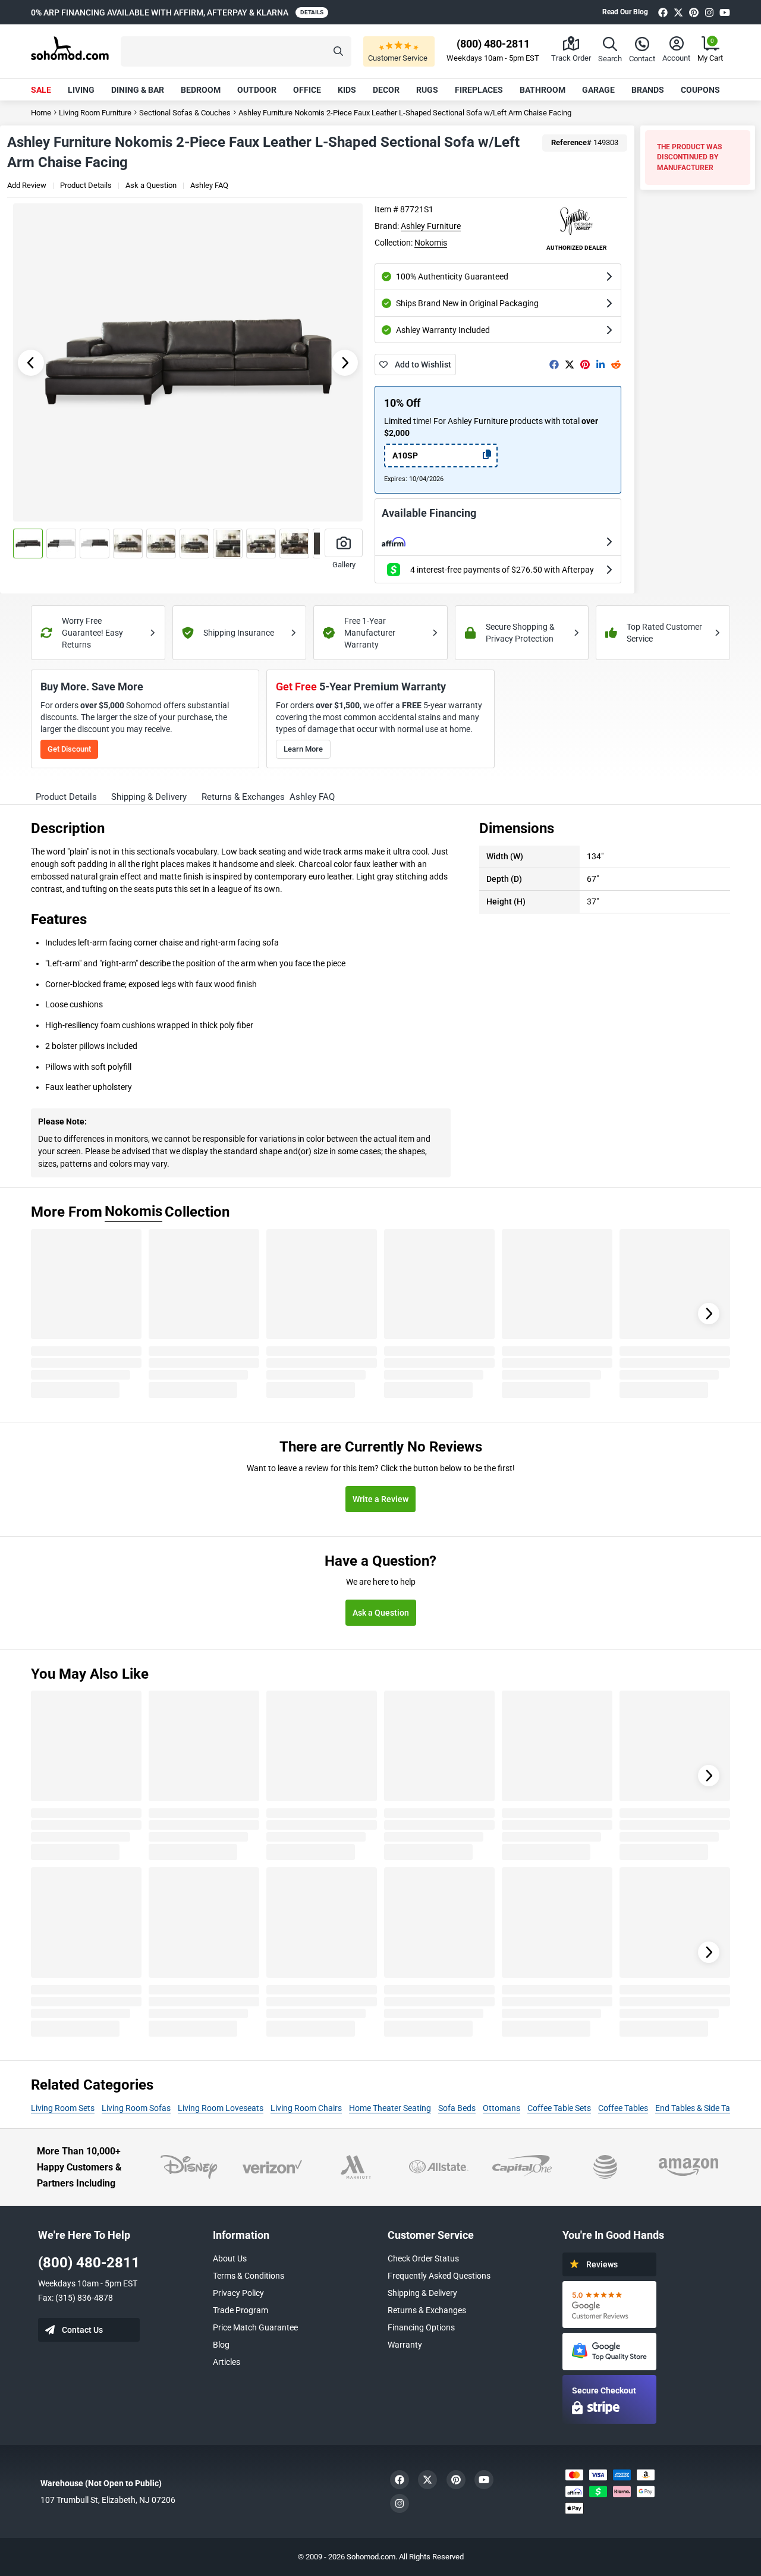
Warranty (405, 2345)
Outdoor (257, 90)
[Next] (709, 1314)
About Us (230, 2258)
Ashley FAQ (209, 185)
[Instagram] (709, 12)
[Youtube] (725, 12)
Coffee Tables (623, 2108)
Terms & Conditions (249, 2276)
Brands (648, 90)
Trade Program (240, 2310)
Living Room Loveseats (221, 2108)
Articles (227, 2362)
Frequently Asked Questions (439, 2276)
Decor (386, 90)
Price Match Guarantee (255, 2327)
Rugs (427, 90)
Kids (347, 90)
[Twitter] (678, 12)
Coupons (700, 90)
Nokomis (431, 243)
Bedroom (201, 90)
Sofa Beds (457, 2108)
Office (307, 90)
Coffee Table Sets (559, 2108)
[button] (236, 51)
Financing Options (421, 2327)
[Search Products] (338, 51)
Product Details (86, 185)
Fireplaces (479, 90)
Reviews (602, 2264)
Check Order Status (423, 2258)
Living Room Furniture (95, 113)
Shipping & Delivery (422, 2293)
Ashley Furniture (431, 226)
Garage (598, 90)
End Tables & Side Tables (700, 2108)
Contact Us (82, 2330)
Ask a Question (151, 185)
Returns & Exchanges (427, 2310)
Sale (41, 90)
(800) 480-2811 (89, 2263)
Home (41, 113)
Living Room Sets (63, 2108)
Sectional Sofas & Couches (185, 113)
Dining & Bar (138, 90)
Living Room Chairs (306, 2108)
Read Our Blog (625, 12)
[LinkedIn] (600, 365)
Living (81, 90)
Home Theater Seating (390, 2108)
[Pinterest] (694, 12)
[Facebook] (663, 12)
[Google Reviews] (609, 2305)
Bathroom (543, 90)
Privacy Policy (238, 2293)
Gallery (344, 565)
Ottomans (501, 2108)
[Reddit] (616, 365)
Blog (221, 2345)
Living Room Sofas (136, 2108)
